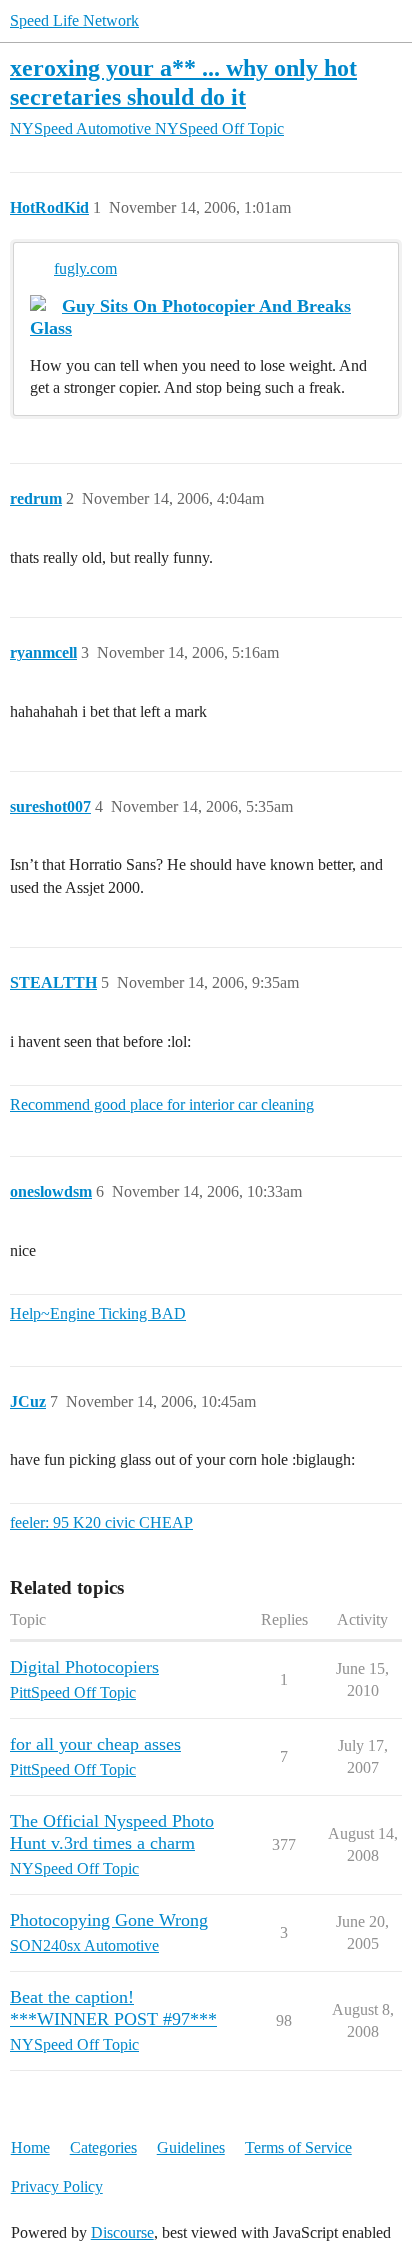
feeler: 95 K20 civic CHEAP (101, 1522)
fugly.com (85, 268)
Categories (103, 2147)
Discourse (122, 2232)
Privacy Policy (57, 2186)
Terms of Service (298, 2147)
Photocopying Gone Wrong (109, 1920)
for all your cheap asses (95, 1744)
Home (30, 2147)
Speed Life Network (74, 20)
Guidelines (191, 2147)
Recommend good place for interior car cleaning (162, 1104)
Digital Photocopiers (84, 1667)
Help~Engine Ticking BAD (98, 1313)
